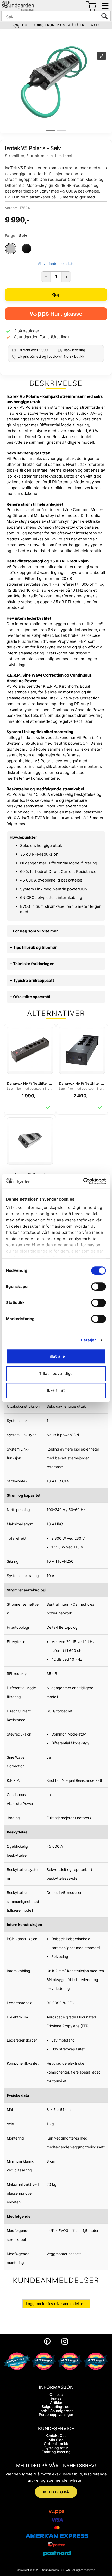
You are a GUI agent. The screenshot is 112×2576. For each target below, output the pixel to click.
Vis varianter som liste (56, 264)
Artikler (56, 2403)
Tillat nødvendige (56, 1373)
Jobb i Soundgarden (56, 2411)
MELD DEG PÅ (56, 2492)
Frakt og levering (56, 2452)
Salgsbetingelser (56, 2406)
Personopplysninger (56, 2415)
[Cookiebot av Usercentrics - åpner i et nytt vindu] (83, 1181)
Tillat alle (56, 1356)
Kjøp (56, 295)
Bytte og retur (56, 2448)
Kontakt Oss (56, 2436)
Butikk (56, 2399)
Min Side (56, 2440)
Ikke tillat (56, 1390)
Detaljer (88, 1340)
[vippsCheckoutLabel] (56, 314)
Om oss (56, 2395)
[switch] (99, 1287)
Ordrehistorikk (56, 2444)
